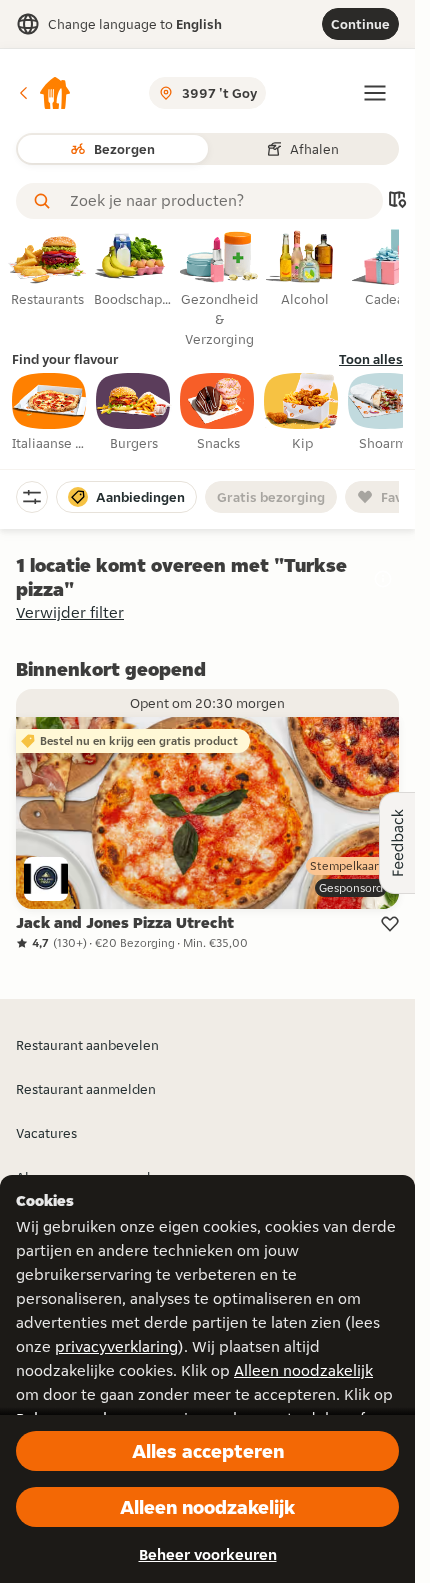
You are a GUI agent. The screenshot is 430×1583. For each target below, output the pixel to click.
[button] (44, 93)
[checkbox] (50, 413)
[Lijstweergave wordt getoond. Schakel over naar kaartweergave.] (397, 201)
